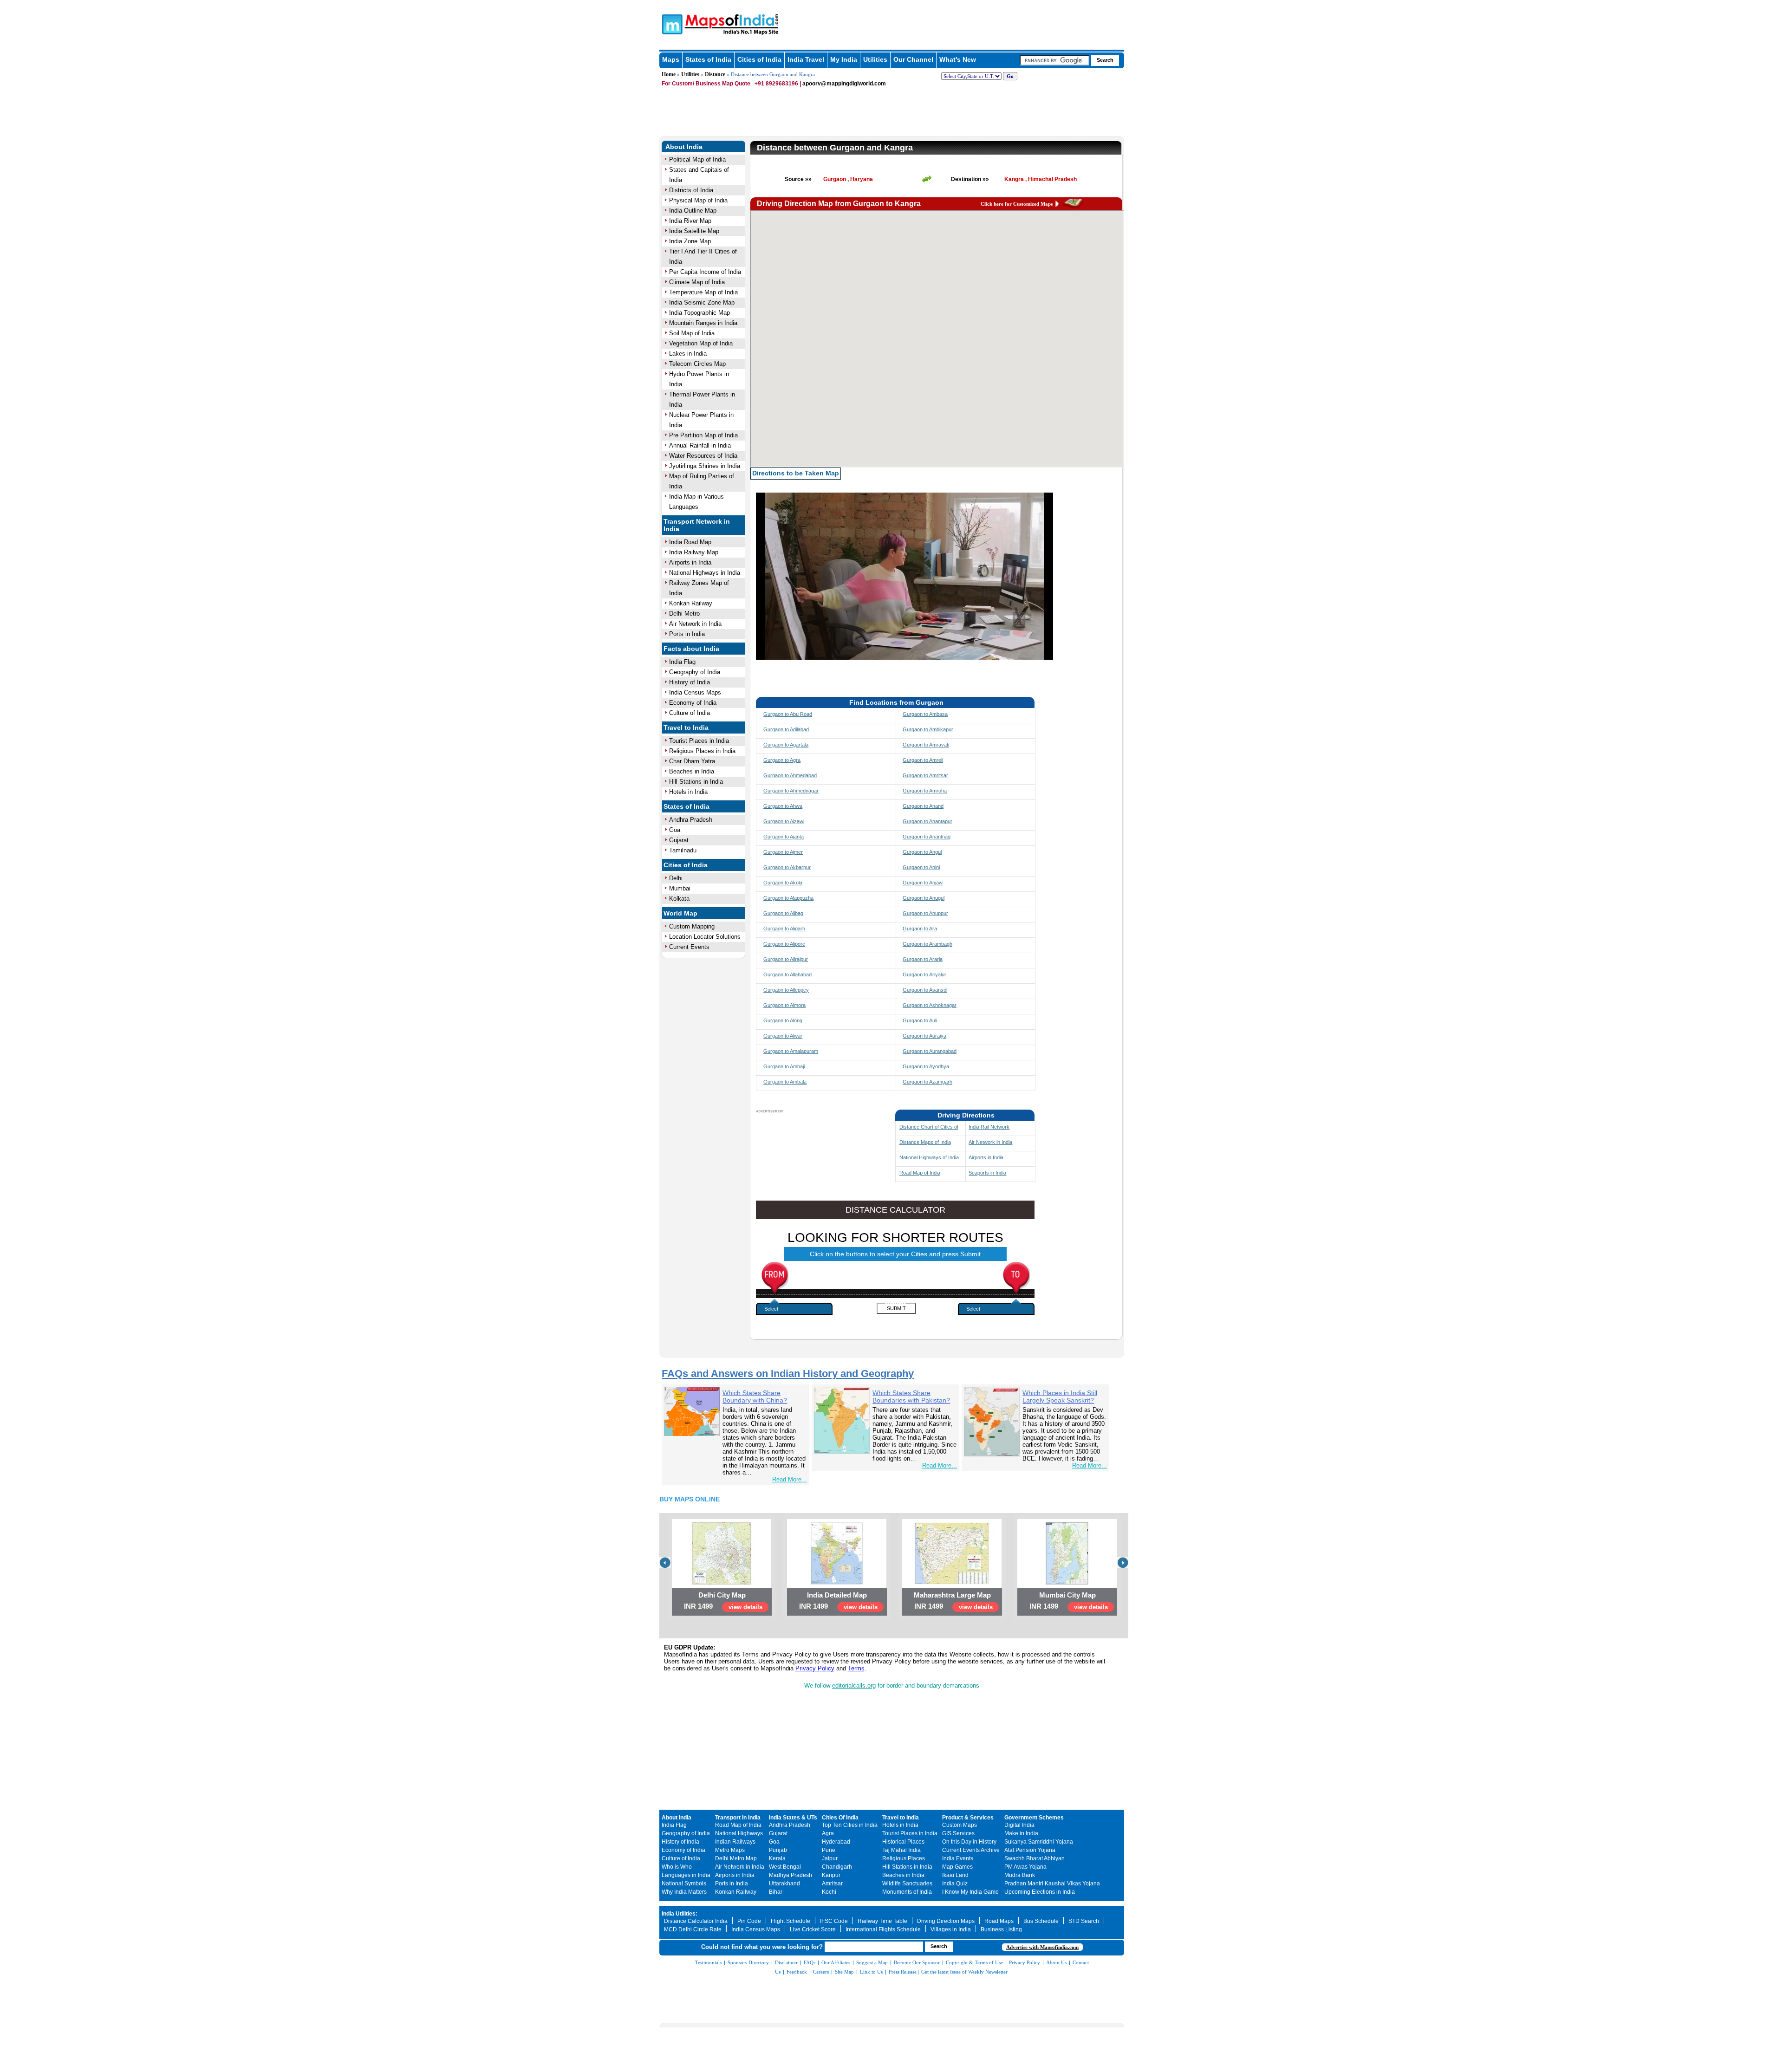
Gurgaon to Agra (782, 760)
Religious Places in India (702, 751)
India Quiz (955, 1884)
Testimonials (708, 1962)
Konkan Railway (691, 603)
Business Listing (1001, 1929)
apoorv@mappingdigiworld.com (844, 84)
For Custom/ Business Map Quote (706, 84)
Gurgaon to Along (783, 1020)
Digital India (1019, 1825)
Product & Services (968, 1818)
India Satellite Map (694, 231)
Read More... (790, 1479)
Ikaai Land (955, 1875)
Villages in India (951, 1929)
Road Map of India (920, 1173)
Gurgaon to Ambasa (925, 714)
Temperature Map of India (703, 292)
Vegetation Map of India (701, 343)
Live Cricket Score (813, 1929)
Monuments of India (907, 1892)
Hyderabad (836, 1842)
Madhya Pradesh (791, 1875)
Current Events (689, 947)
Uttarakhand (784, 1884)
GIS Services (958, 1833)
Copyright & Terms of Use (974, 1962)
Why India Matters (684, 1892)
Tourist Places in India (699, 741)
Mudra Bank (1020, 1875)
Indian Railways (735, 1842)
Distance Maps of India (925, 1142)
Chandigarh (837, 1867)
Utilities (875, 59)
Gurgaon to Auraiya (924, 1036)
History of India (690, 682)
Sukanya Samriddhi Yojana (1039, 1842)
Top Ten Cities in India (850, 1825)
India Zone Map (690, 241)
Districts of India (691, 190)
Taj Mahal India (901, 1850)
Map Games (957, 1867)
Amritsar (832, 1884)
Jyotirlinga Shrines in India (705, 466)
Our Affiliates (836, 1962)
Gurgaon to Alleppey (786, 990)
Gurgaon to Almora (784, 1005)
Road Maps (999, 1921)
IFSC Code (834, 1921)
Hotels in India (688, 792)
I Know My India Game (970, 1892)
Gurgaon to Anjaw (923, 883)
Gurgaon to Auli (920, 1020)
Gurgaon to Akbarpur (787, 867)
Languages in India (686, 1875)
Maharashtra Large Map (952, 1595)
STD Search (1084, 1921)
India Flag (682, 662)
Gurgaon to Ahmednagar (791, 791)
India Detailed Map (837, 1595)
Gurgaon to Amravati (926, 745)
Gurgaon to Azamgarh (927, 1082)
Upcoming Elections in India (1040, 1892)
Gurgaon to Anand (923, 806)
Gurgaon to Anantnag (927, 837)
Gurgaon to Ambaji (784, 1066)
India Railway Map (694, 552)
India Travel (806, 59)
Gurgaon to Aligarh (784, 929)
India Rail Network (989, 1127)
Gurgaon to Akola (783, 883)
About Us (1056, 1962)
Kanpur (831, 1875)
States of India (708, 59)
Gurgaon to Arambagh (927, 944)
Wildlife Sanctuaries (907, 1884)
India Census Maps (695, 692)
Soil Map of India (692, 333)
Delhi (676, 878)
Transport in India (738, 1818)
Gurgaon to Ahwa (783, 806)
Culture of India (690, 713)
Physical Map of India (698, 200)
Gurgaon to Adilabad (786, 729)
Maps (671, 59)
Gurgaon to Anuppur (925, 913)
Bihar (776, 1892)
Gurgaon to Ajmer (783, 852)
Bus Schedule (1041, 1921)
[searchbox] (1054, 60)
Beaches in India (692, 771)
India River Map (690, 221)
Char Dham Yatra (692, 761)
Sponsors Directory (748, 1962)
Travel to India (686, 727)
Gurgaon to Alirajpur (786, 959)
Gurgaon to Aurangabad (930, 1051)
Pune (829, 1850)
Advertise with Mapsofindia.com (1042, 1947)
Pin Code (749, 1921)
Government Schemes (1034, 1818)
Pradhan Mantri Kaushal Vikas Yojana (1052, 1884)
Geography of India (695, 672)
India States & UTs (793, 1818)
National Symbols (684, 1884)
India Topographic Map (700, 313)
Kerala (777, 1858)
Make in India (1021, 1833)
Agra (828, 1833)
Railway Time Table (882, 1921)
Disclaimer (786, 1962)
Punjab (778, 1850)
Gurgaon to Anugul (924, 898)
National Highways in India (705, 573)
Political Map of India (697, 159)
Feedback (797, 1972)
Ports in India (687, 634)
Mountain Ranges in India (703, 323)
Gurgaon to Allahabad (787, 974)
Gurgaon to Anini (921, 867)
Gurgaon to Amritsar (925, 775)
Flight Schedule (791, 1921)
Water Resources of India (703, 456)
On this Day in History (969, 1842)
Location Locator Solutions (705, 937)
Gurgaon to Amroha (925, 791)
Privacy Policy (815, 1668)
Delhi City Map (722, 1595)
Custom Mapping (692, 926)
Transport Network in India (697, 525)
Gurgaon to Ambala (785, 1082)
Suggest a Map (872, 1962)
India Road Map (690, 542)
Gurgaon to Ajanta (784, 837)
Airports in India (690, 562)
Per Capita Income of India (705, 272)
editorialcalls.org (854, 1686)
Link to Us (871, 1972)
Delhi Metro (684, 614)
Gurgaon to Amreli (923, 760)
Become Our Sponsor (917, 1962)
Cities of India (759, 59)
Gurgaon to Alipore (784, 944)
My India (844, 59)
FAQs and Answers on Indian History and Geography (788, 1374)
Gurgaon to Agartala (786, 745)
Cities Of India (840, 1818)
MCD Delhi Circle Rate (693, 1929)
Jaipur (830, 1858)
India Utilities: (680, 1914)
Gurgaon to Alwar (783, 1036)
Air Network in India (695, 624)
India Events (958, 1858)
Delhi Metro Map (736, 1858)
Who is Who (677, 1867)
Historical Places (903, 1842)
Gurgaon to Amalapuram (791, 1051)
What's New (958, 59)
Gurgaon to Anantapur (927, 821)
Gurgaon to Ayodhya (926, 1066)
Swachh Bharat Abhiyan (1035, 1858)
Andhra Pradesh (691, 820)
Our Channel (913, 59)
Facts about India (691, 649)
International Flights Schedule (883, 1929)
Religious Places (904, 1858)
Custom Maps (960, 1825)
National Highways (739, 1833)
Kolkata (679, 899)
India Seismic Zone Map (702, 302)
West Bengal (785, 1867)
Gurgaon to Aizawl (784, 821)
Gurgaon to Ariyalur (924, 974)
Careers (821, 1972)
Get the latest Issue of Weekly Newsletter (964, 1972)
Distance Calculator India (696, 1921)
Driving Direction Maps (946, 1921)
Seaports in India (987, 1173)
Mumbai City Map (1067, 1595)
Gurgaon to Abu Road (788, 714)
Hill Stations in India (696, 782)
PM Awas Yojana (1025, 1867)
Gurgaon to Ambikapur (928, 729)
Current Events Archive (971, 1850)
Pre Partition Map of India (703, 435)
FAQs (810, 1962)
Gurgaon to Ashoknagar (930, 1005)
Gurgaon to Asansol (925, 990)
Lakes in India (688, 354)
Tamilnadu (683, 850)
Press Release (903, 1972)
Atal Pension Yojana (1030, 1850)
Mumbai (680, 888)
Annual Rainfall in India (700, 445)
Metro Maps (730, 1850)
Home (669, 74)
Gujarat (679, 840)
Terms (856, 1668)
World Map (680, 913)
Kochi (829, 1892)
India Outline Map (693, 211)
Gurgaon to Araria (923, 959)
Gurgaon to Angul (922, 852)
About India (684, 147)
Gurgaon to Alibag (783, 913)
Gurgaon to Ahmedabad (790, 775)
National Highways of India (929, 1157)
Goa (675, 830)
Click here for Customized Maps (1017, 204)
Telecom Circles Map (697, 364)
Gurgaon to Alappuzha (788, 898)
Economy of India (693, 703)
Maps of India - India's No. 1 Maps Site (671, 24)
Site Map (844, 1972)
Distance (715, 74)
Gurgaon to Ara (920, 929)
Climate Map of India (697, 282)
